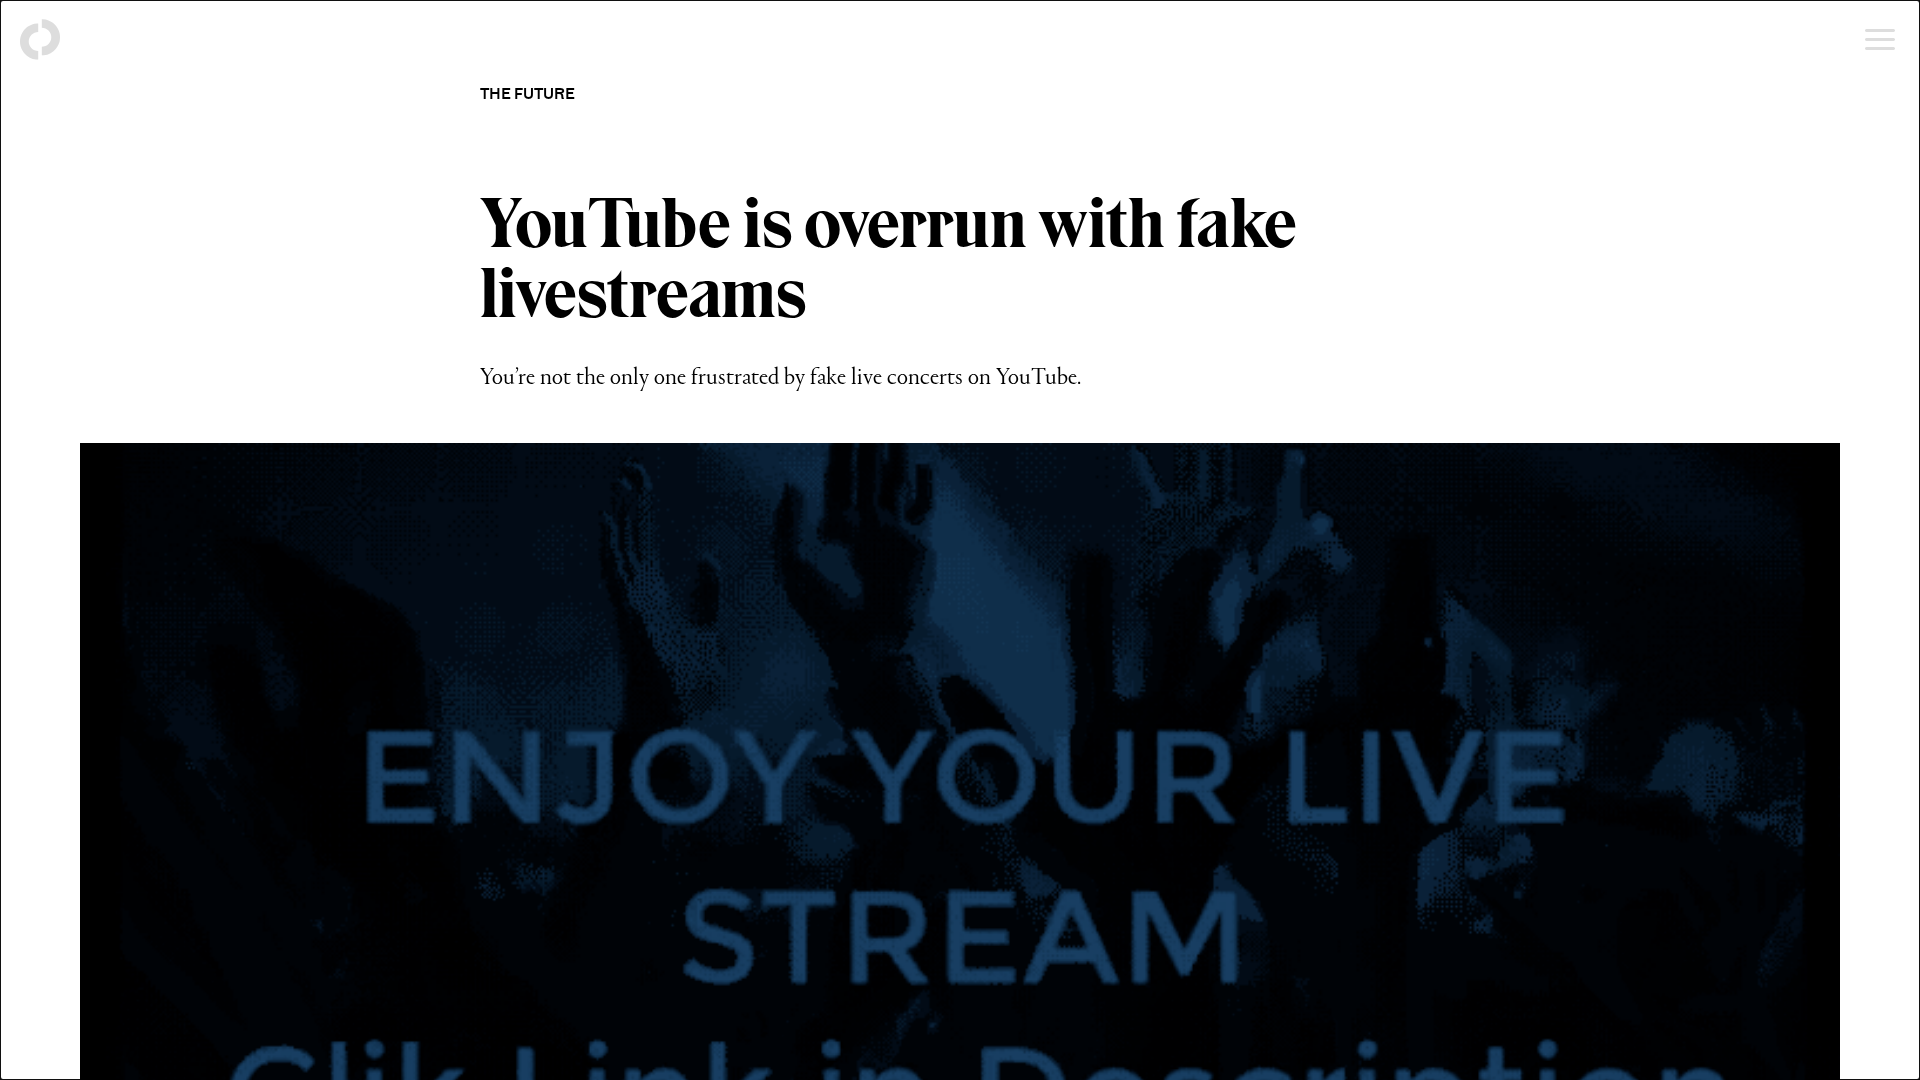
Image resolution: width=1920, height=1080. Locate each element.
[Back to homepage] (40, 40)
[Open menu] (1880, 40)
